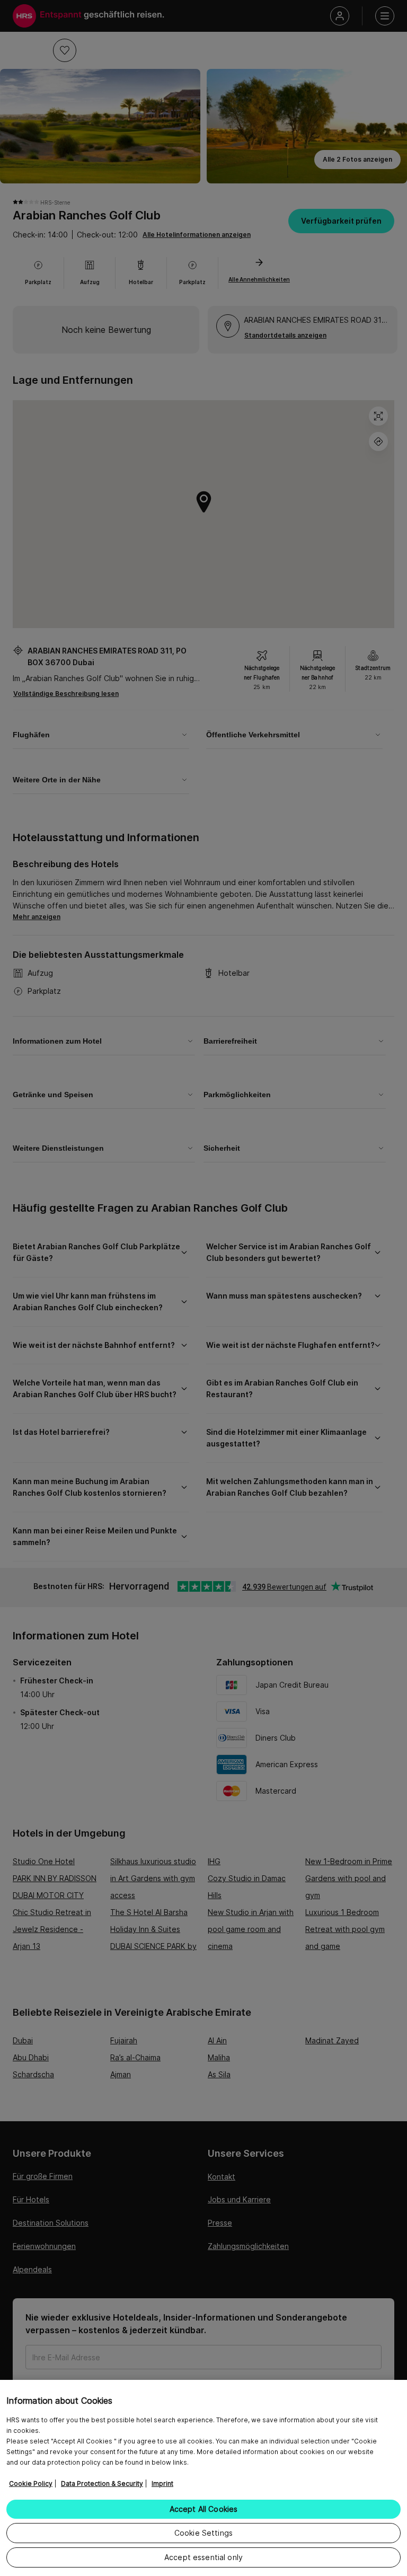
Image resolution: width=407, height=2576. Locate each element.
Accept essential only (203, 2557)
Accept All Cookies (204, 2509)
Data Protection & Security (102, 2484)
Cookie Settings (203, 2533)
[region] (203, 2478)
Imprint (162, 2484)
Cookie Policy (31, 2484)
